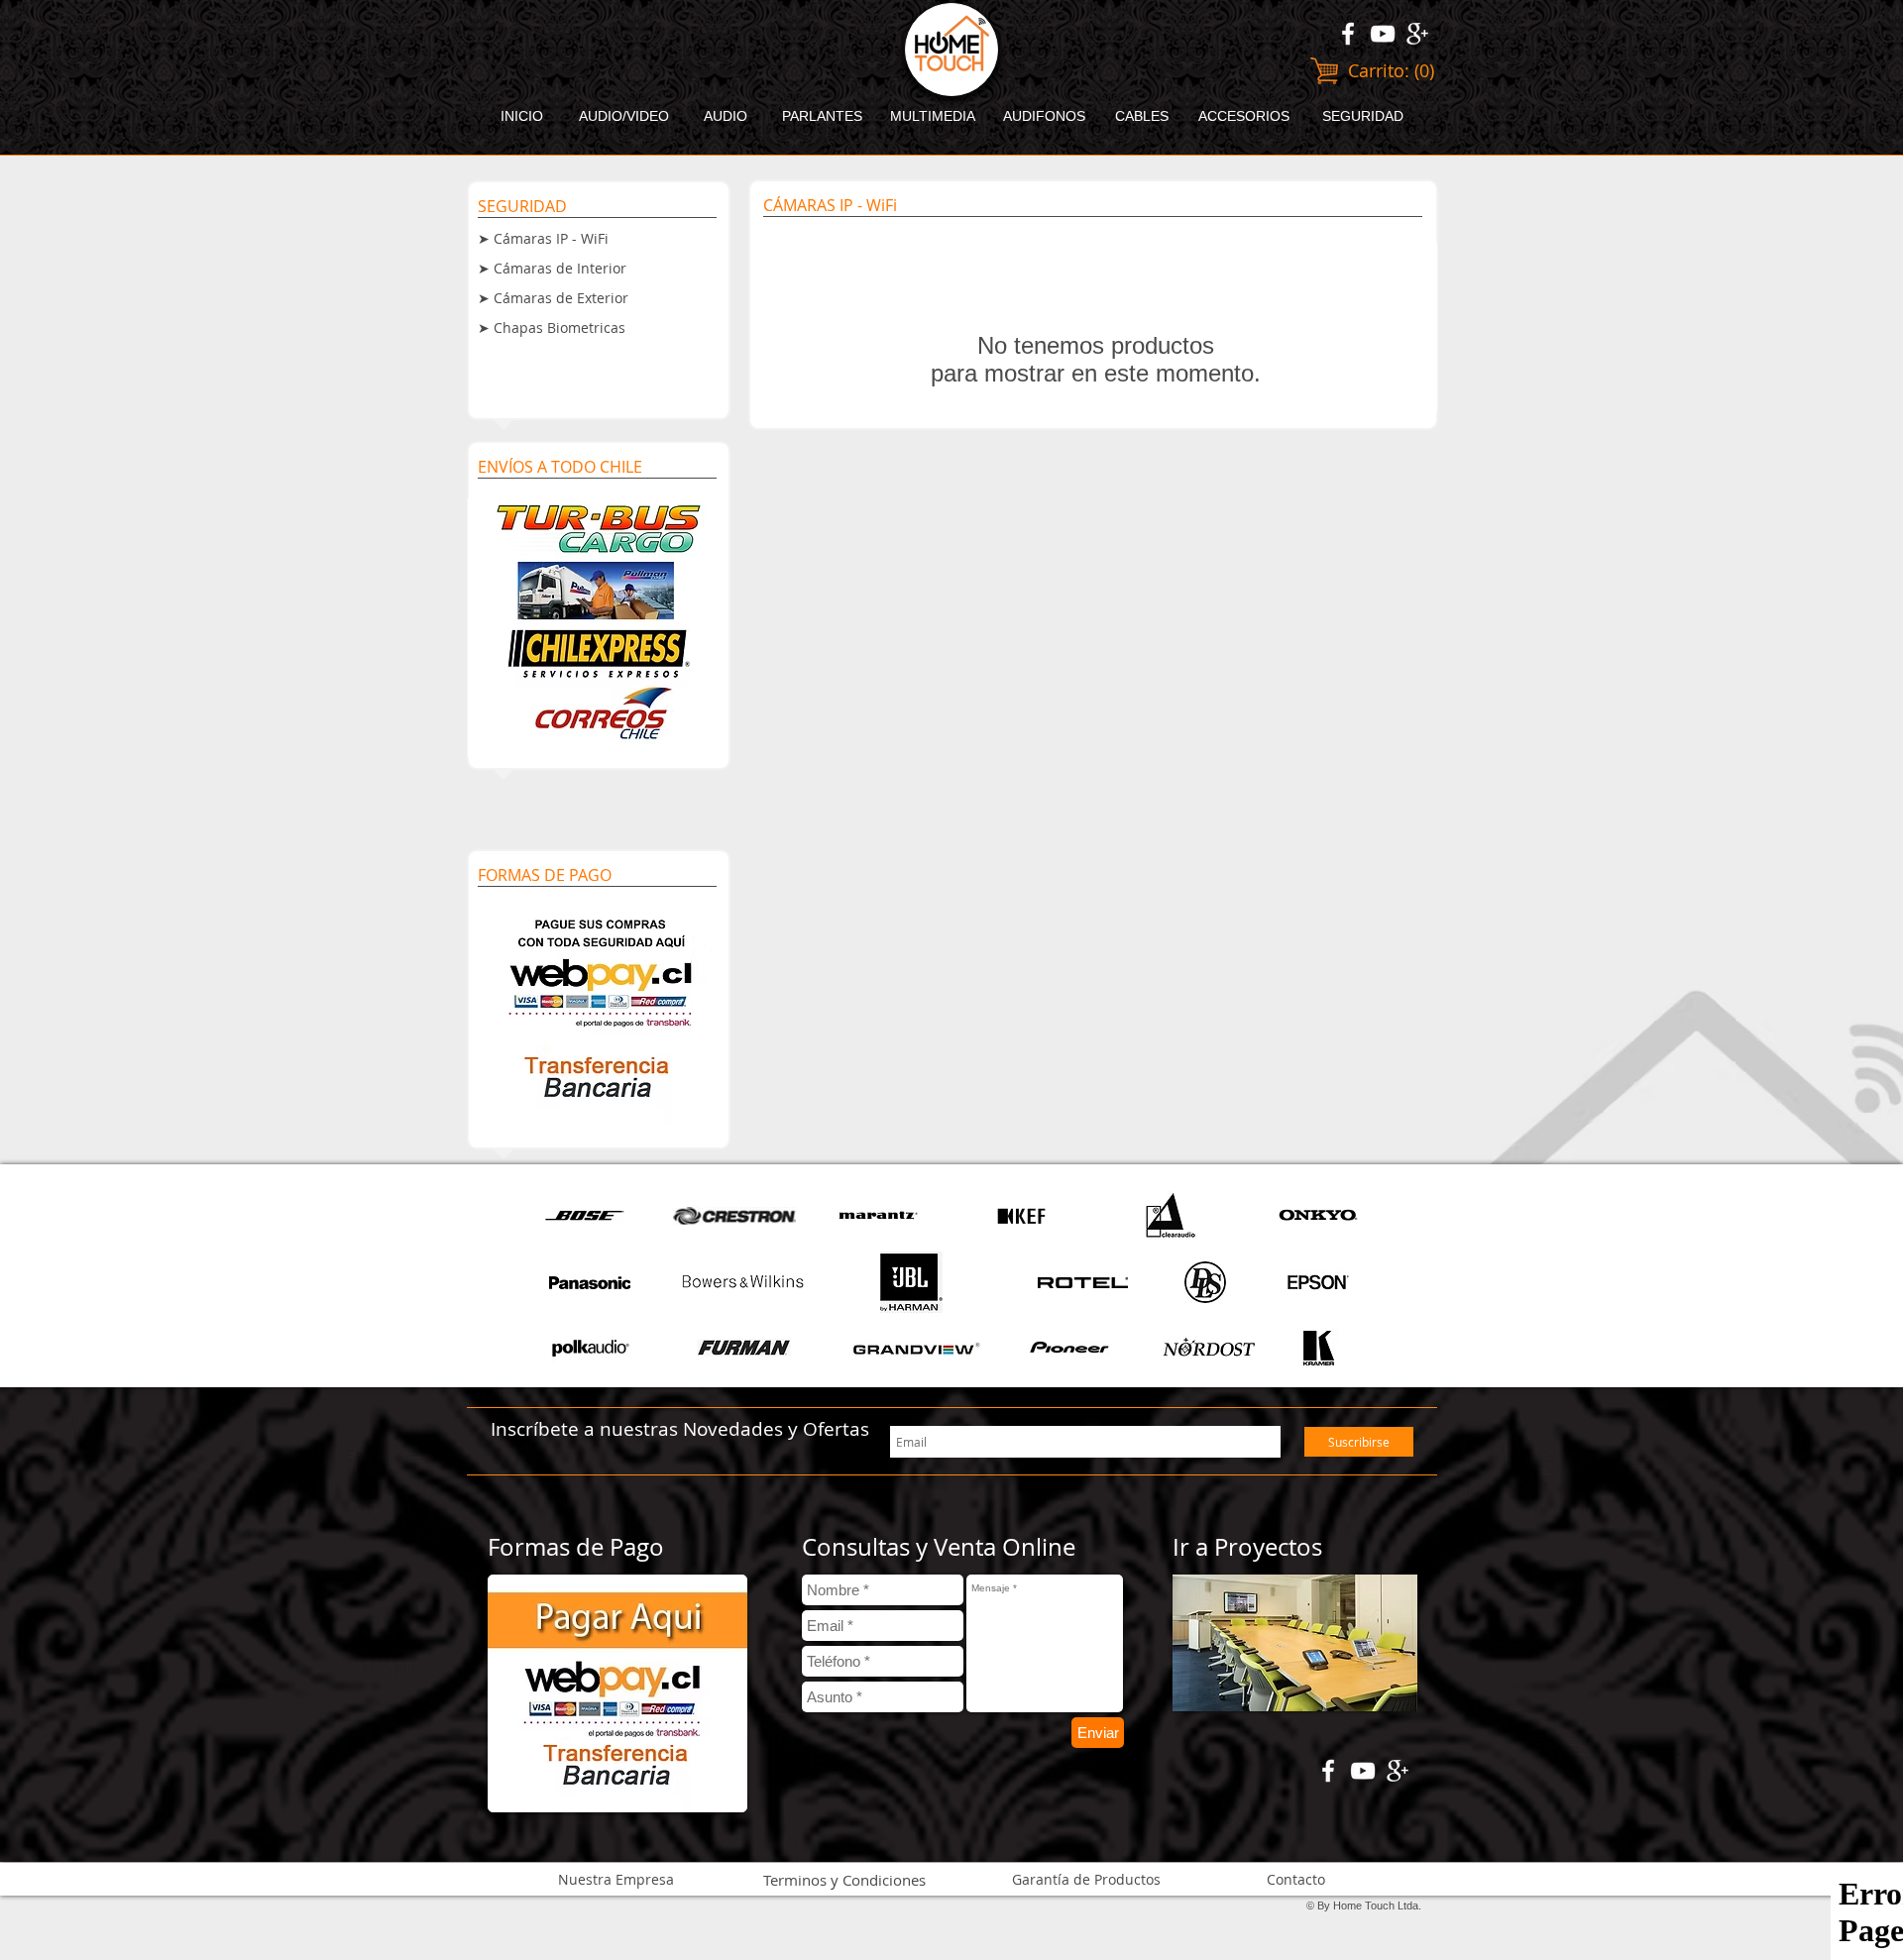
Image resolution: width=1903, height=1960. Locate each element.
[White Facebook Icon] (1348, 34)
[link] (1392, 71)
